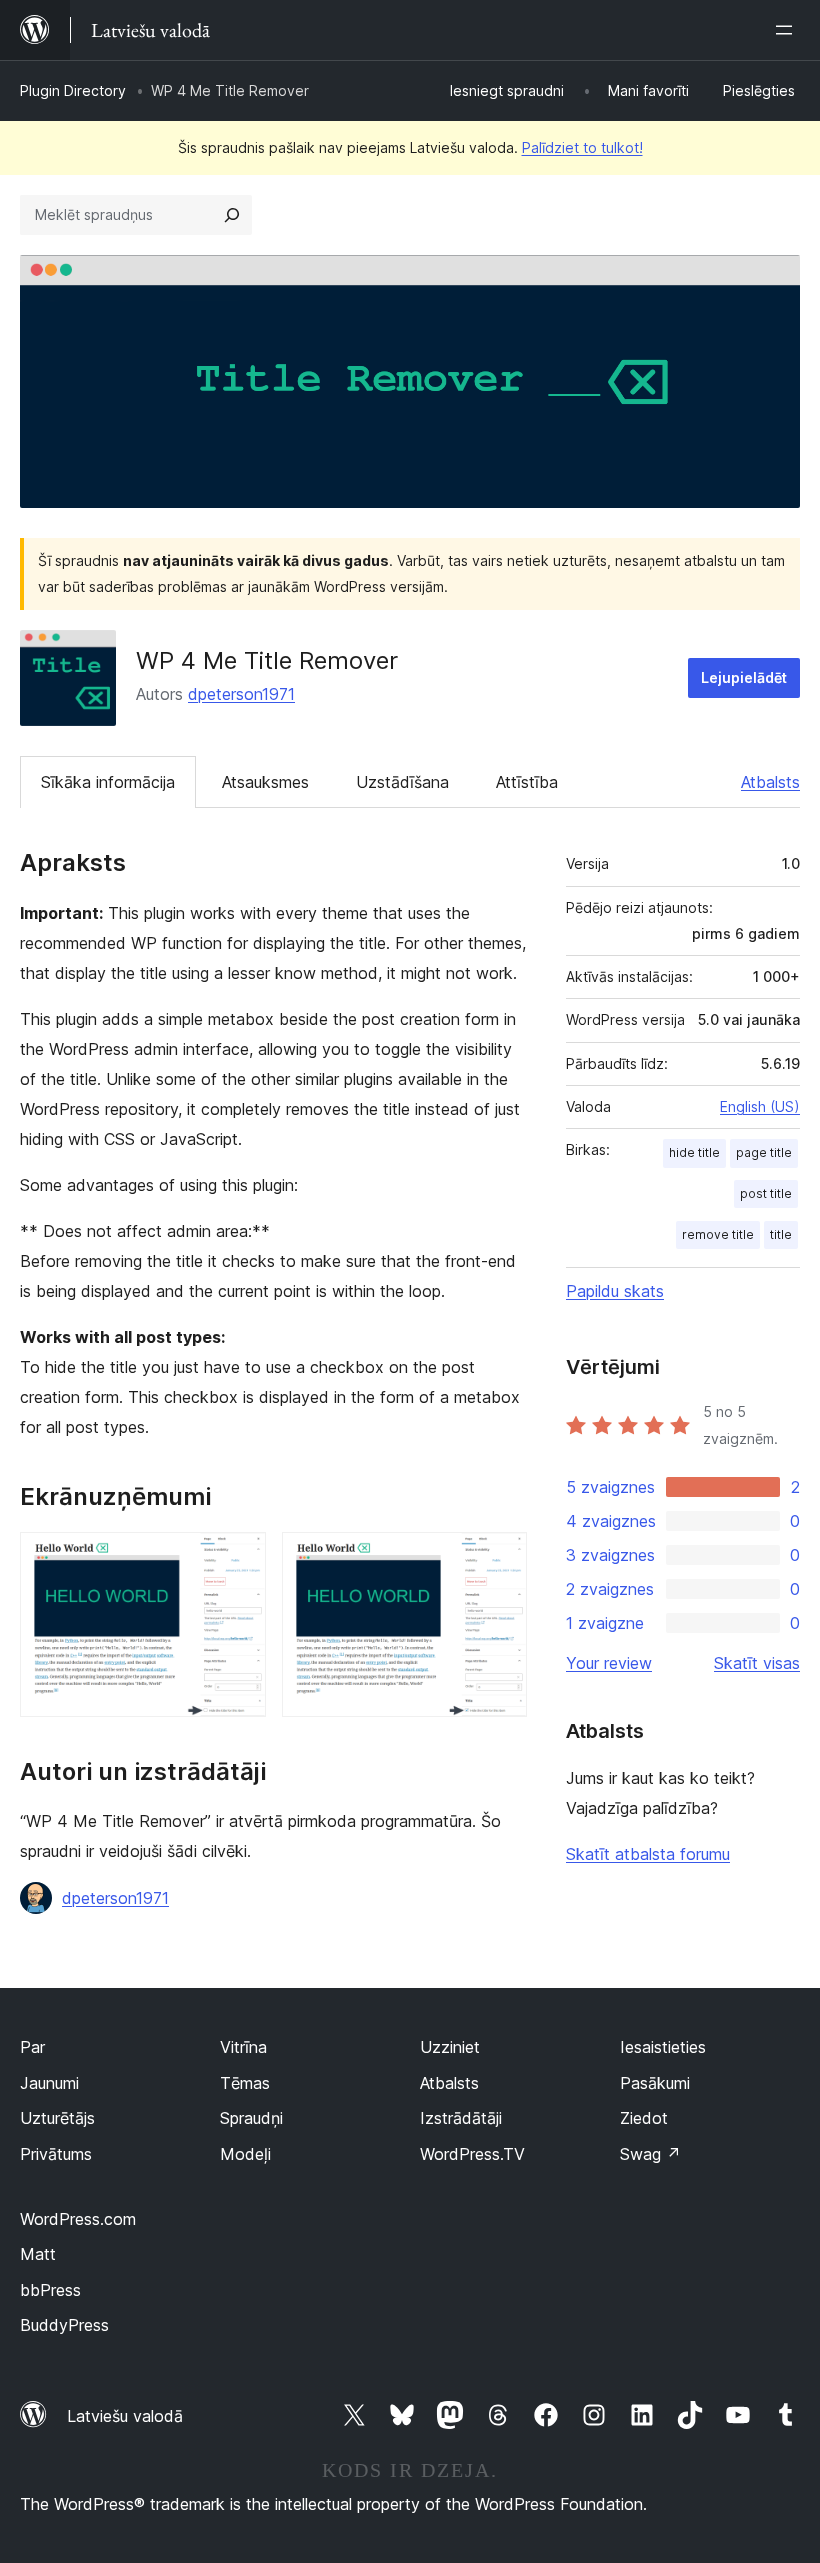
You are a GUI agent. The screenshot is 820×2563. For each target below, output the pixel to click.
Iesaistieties (663, 2047)
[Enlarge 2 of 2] (500, 1559)
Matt (38, 2254)
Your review (609, 1663)
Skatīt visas (757, 1663)
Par (32, 2047)
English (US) (760, 1106)
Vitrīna (243, 2047)
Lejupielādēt (744, 677)
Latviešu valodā (125, 2416)
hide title (694, 1152)
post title (766, 1193)
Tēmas (245, 2083)
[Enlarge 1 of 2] (239, 1559)
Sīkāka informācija (108, 782)
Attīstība (527, 782)
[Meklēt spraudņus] (232, 215)
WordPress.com (78, 2219)
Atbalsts (770, 782)
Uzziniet (450, 2047)
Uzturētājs (57, 2118)
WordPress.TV (472, 2154)
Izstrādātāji (461, 2118)
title (781, 1234)
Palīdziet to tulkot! (582, 147)
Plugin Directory (73, 90)
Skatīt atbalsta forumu (648, 1854)
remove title (718, 1234)
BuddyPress (64, 2325)
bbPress (50, 2290)
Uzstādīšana (402, 782)
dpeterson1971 (241, 694)
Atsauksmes (265, 782)
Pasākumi (655, 2083)
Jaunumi (49, 2083)
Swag (650, 2154)
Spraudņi (251, 2118)
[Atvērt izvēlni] (788, 30)
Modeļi (245, 2154)
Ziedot (644, 2118)
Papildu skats (615, 1291)
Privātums (56, 2154)
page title (764, 1152)
